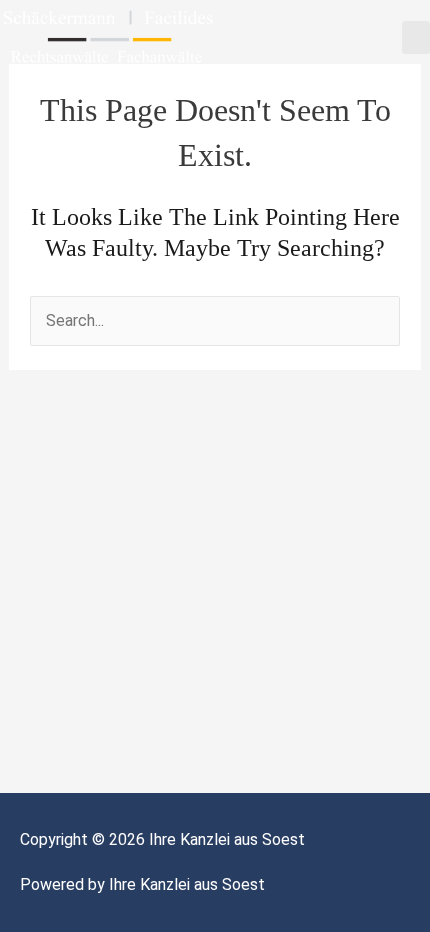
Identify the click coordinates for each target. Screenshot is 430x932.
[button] (416, 37)
